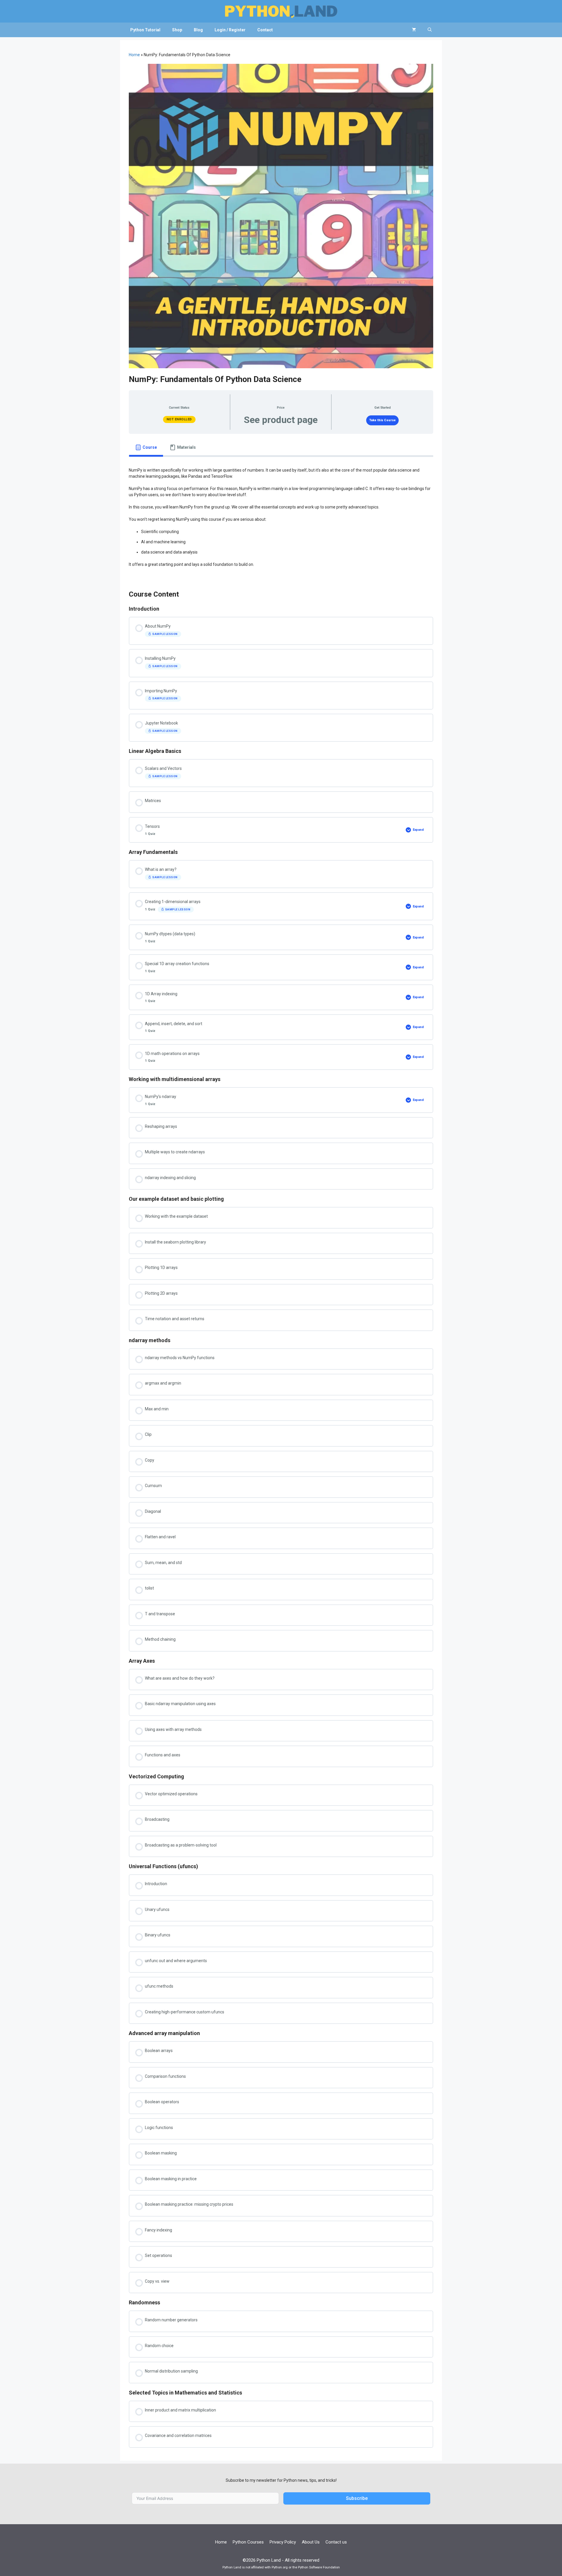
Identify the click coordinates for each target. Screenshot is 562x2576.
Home (134, 55)
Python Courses (248, 2542)
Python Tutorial (145, 30)
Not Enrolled (179, 419)
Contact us (336, 2542)
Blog (198, 30)
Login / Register (230, 30)
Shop (177, 30)
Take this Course (383, 420)
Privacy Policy (283, 2542)
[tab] (146, 447)
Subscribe (357, 2498)
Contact (265, 30)
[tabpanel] (281, 519)
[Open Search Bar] (430, 30)
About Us (311, 2542)
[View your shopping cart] (414, 30)
